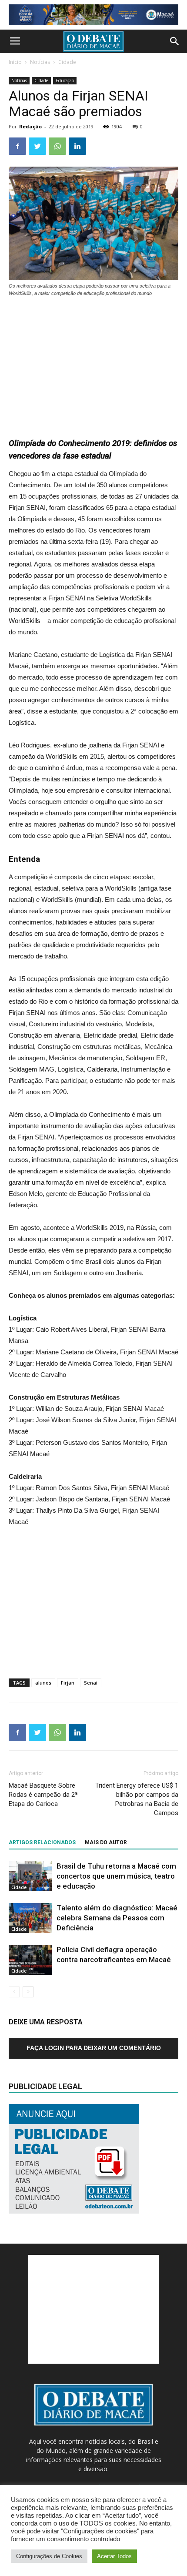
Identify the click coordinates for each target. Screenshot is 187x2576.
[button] (175, 41)
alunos (43, 1683)
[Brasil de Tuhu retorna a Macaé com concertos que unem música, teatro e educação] (30, 1876)
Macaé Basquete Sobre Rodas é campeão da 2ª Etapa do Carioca (43, 1795)
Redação (30, 126)
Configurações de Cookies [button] (49, 2556)
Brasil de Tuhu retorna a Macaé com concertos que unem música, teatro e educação (116, 1876)
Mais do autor (106, 1842)
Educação (65, 80)
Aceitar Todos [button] (114, 2556)
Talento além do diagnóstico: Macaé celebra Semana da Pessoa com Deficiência (117, 1918)
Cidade (67, 62)
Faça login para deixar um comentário (94, 2048)
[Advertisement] (93, 363)
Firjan (68, 1683)
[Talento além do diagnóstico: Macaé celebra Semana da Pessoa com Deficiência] (30, 1918)
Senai (91, 1683)
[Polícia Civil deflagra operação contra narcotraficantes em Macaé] (30, 1960)
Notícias (40, 62)
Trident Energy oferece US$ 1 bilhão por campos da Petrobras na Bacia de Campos (137, 1799)
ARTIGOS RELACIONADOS (42, 1842)
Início (15, 62)
